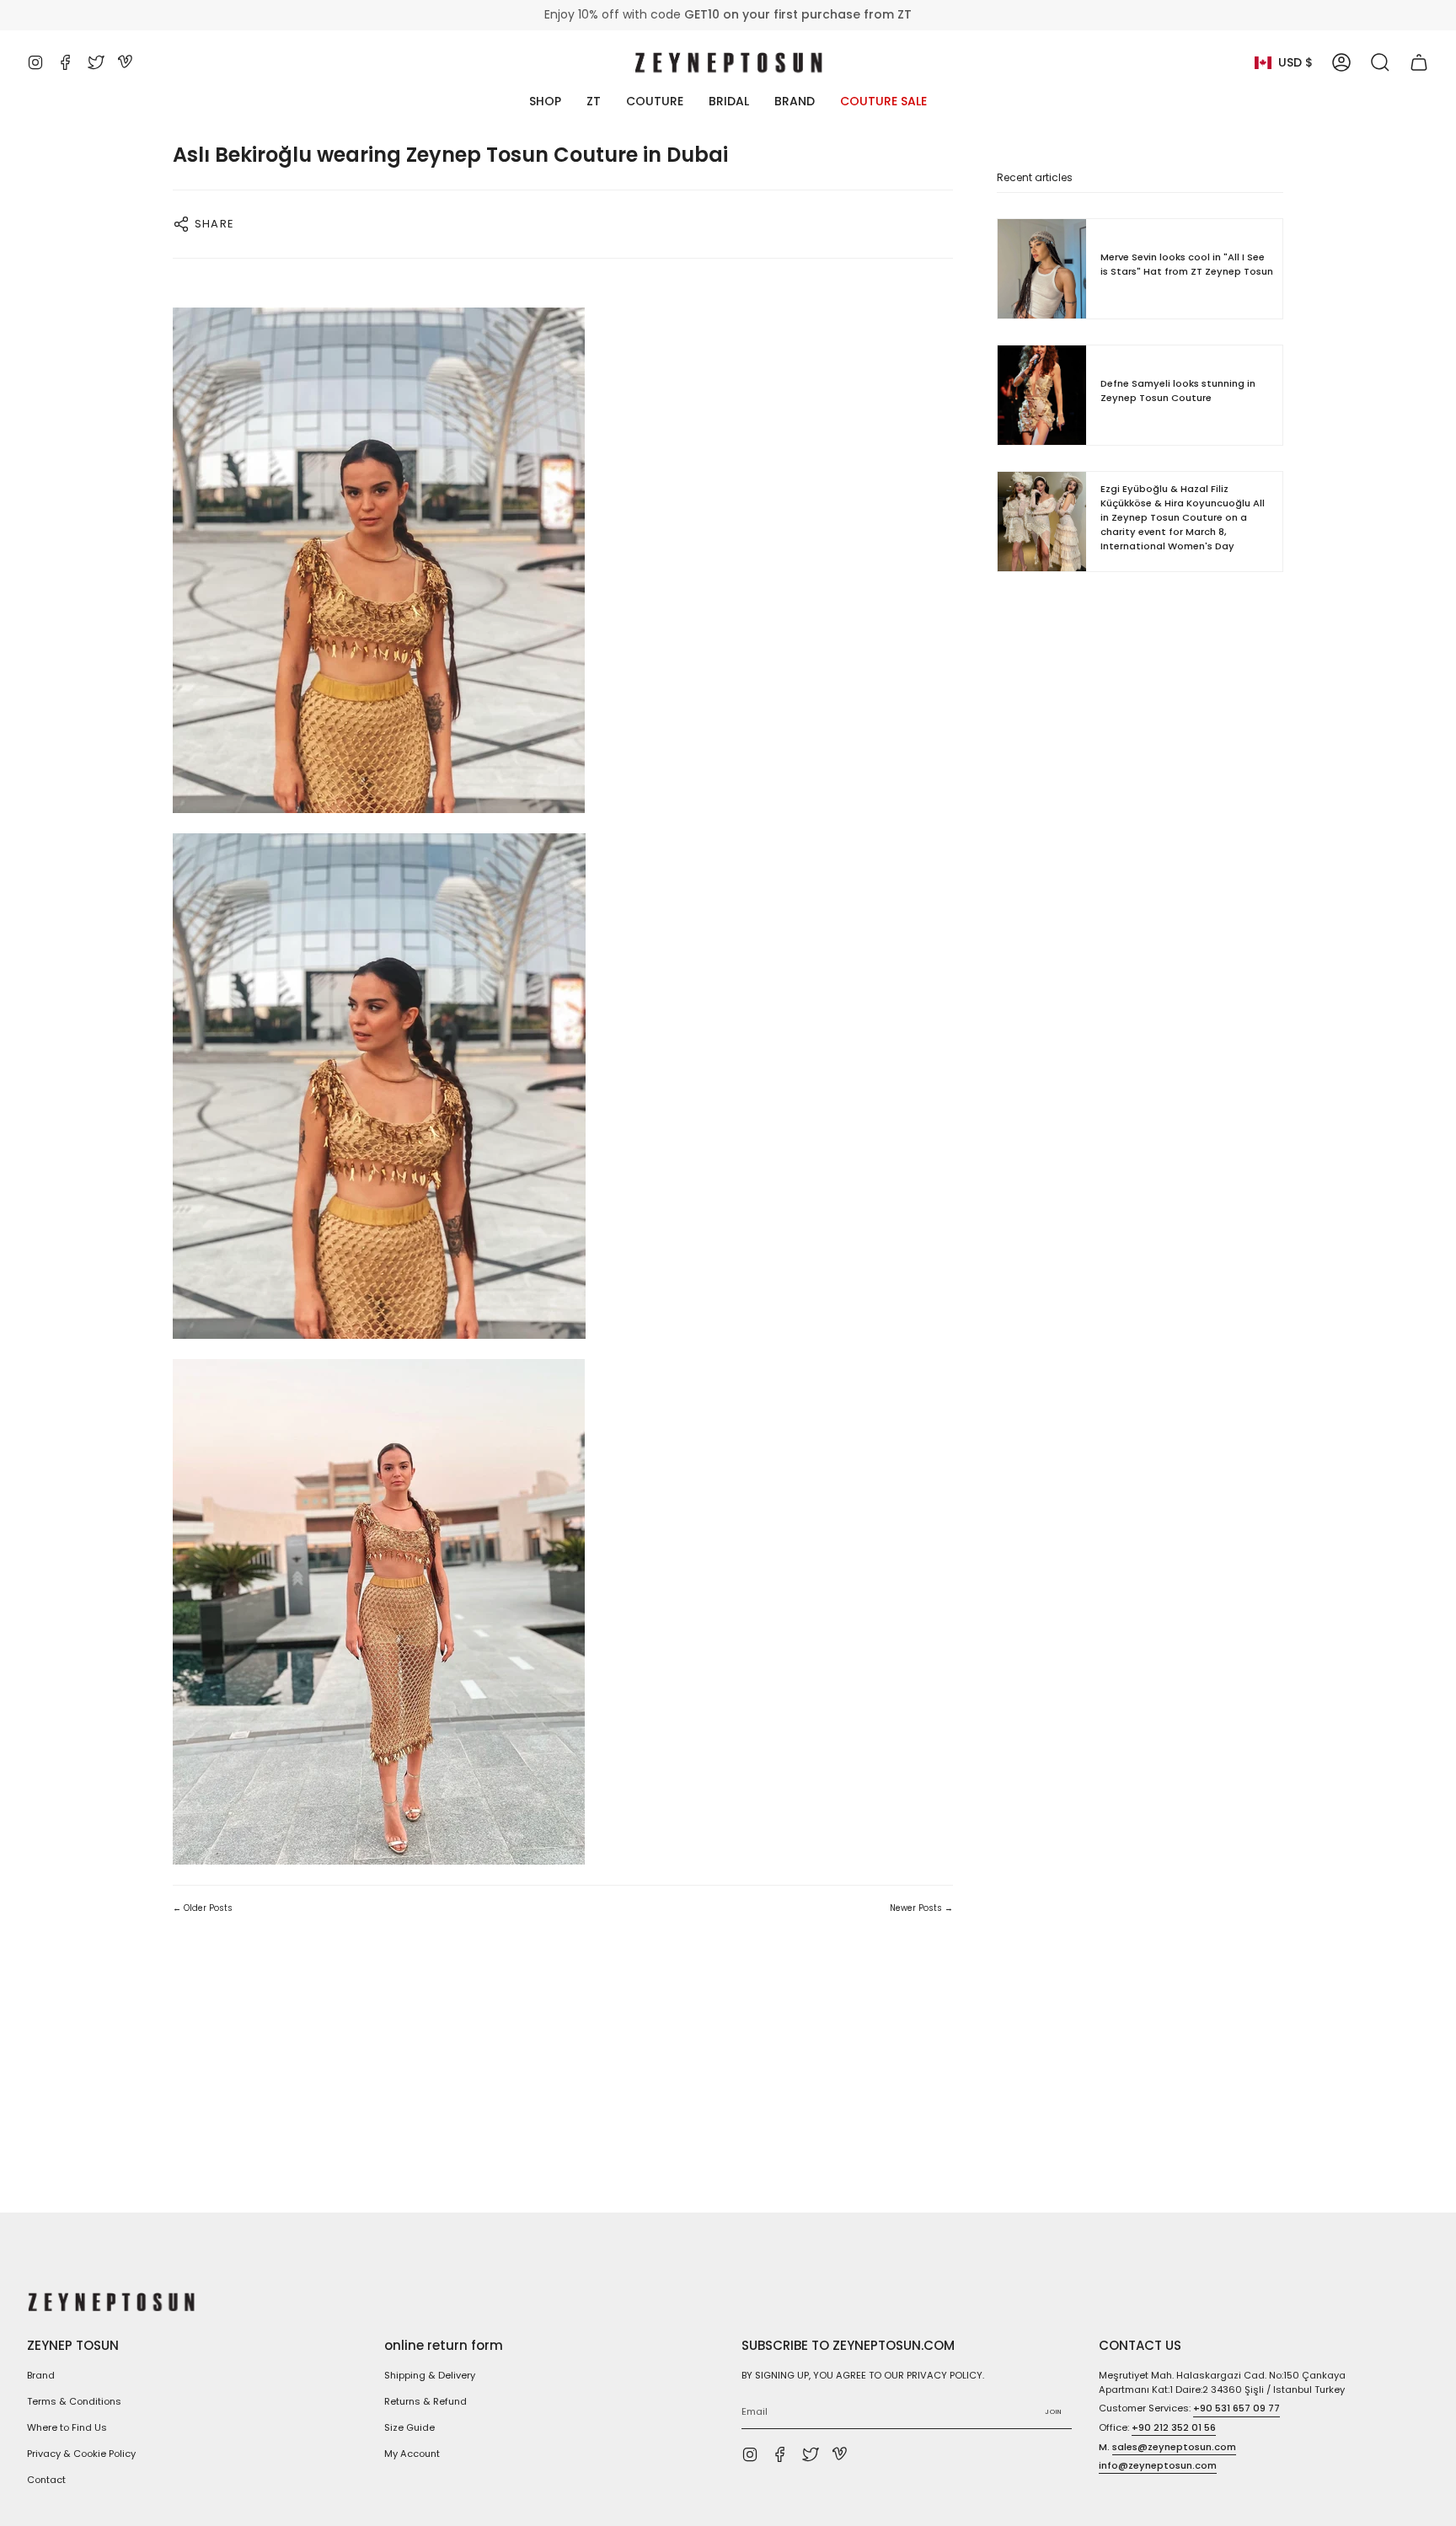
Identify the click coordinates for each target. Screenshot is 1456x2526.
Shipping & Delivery (430, 2375)
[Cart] (1419, 62)
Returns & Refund (426, 2401)
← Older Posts (203, 1908)
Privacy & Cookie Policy (81, 2454)
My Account (412, 2454)
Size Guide (409, 2427)
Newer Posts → (921, 1908)
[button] (1380, 62)
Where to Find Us (67, 2427)
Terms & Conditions (74, 2401)
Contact (46, 2480)
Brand (41, 2375)
